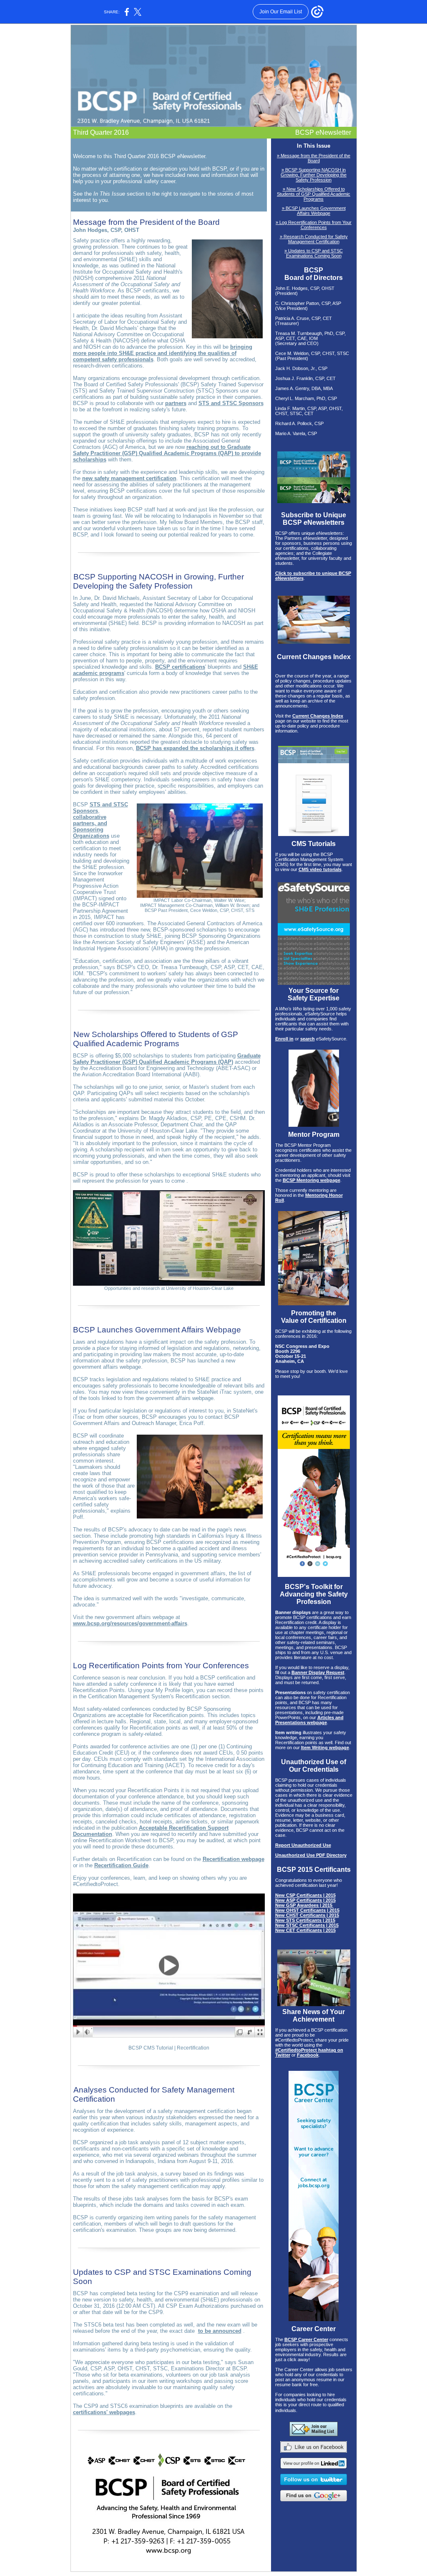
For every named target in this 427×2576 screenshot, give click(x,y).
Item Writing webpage (325, 1748)
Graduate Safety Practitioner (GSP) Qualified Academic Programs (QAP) (167, 1059)
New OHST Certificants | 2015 (307, 1910)
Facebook (308, 2055)
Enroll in (284, 1039)
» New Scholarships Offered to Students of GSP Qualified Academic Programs (314, 194)
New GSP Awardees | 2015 (304, 1905)
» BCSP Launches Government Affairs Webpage (314, 211)
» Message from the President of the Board (314, 158)
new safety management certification (129, 478)
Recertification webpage (234, 1859)
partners (176, 403)
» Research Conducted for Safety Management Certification (314, 239)
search (308, 1039)
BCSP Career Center (306, 2339)
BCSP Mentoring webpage (311, 1180)
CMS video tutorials (320, 869)
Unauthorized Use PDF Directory (311, 1855)
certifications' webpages (104, 2412)
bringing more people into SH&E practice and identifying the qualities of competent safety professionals (163, 353)
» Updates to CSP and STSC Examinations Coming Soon (314, 253)
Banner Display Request (318, 1672)
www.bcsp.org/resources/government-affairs (130, 1623)
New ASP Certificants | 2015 (305, 1900)
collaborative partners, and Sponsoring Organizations (91, 826)
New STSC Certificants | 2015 (307, 1925)
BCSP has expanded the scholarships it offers (195, 748)
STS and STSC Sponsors (231, 403)
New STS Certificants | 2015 (305, 1920)
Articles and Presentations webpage (309, 1720)
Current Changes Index (318, 716)
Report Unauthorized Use (303, 1845)
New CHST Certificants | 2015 (307, 1915)
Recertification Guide (121, 1865)
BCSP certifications (180, 667)
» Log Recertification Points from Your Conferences (314, 225)
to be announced (220, 2331)
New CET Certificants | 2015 (305, 1930)
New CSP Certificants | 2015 (305, 1895)
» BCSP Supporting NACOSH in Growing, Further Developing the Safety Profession (314, 175)
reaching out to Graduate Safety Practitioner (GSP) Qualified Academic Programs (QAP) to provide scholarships (167, 453)
